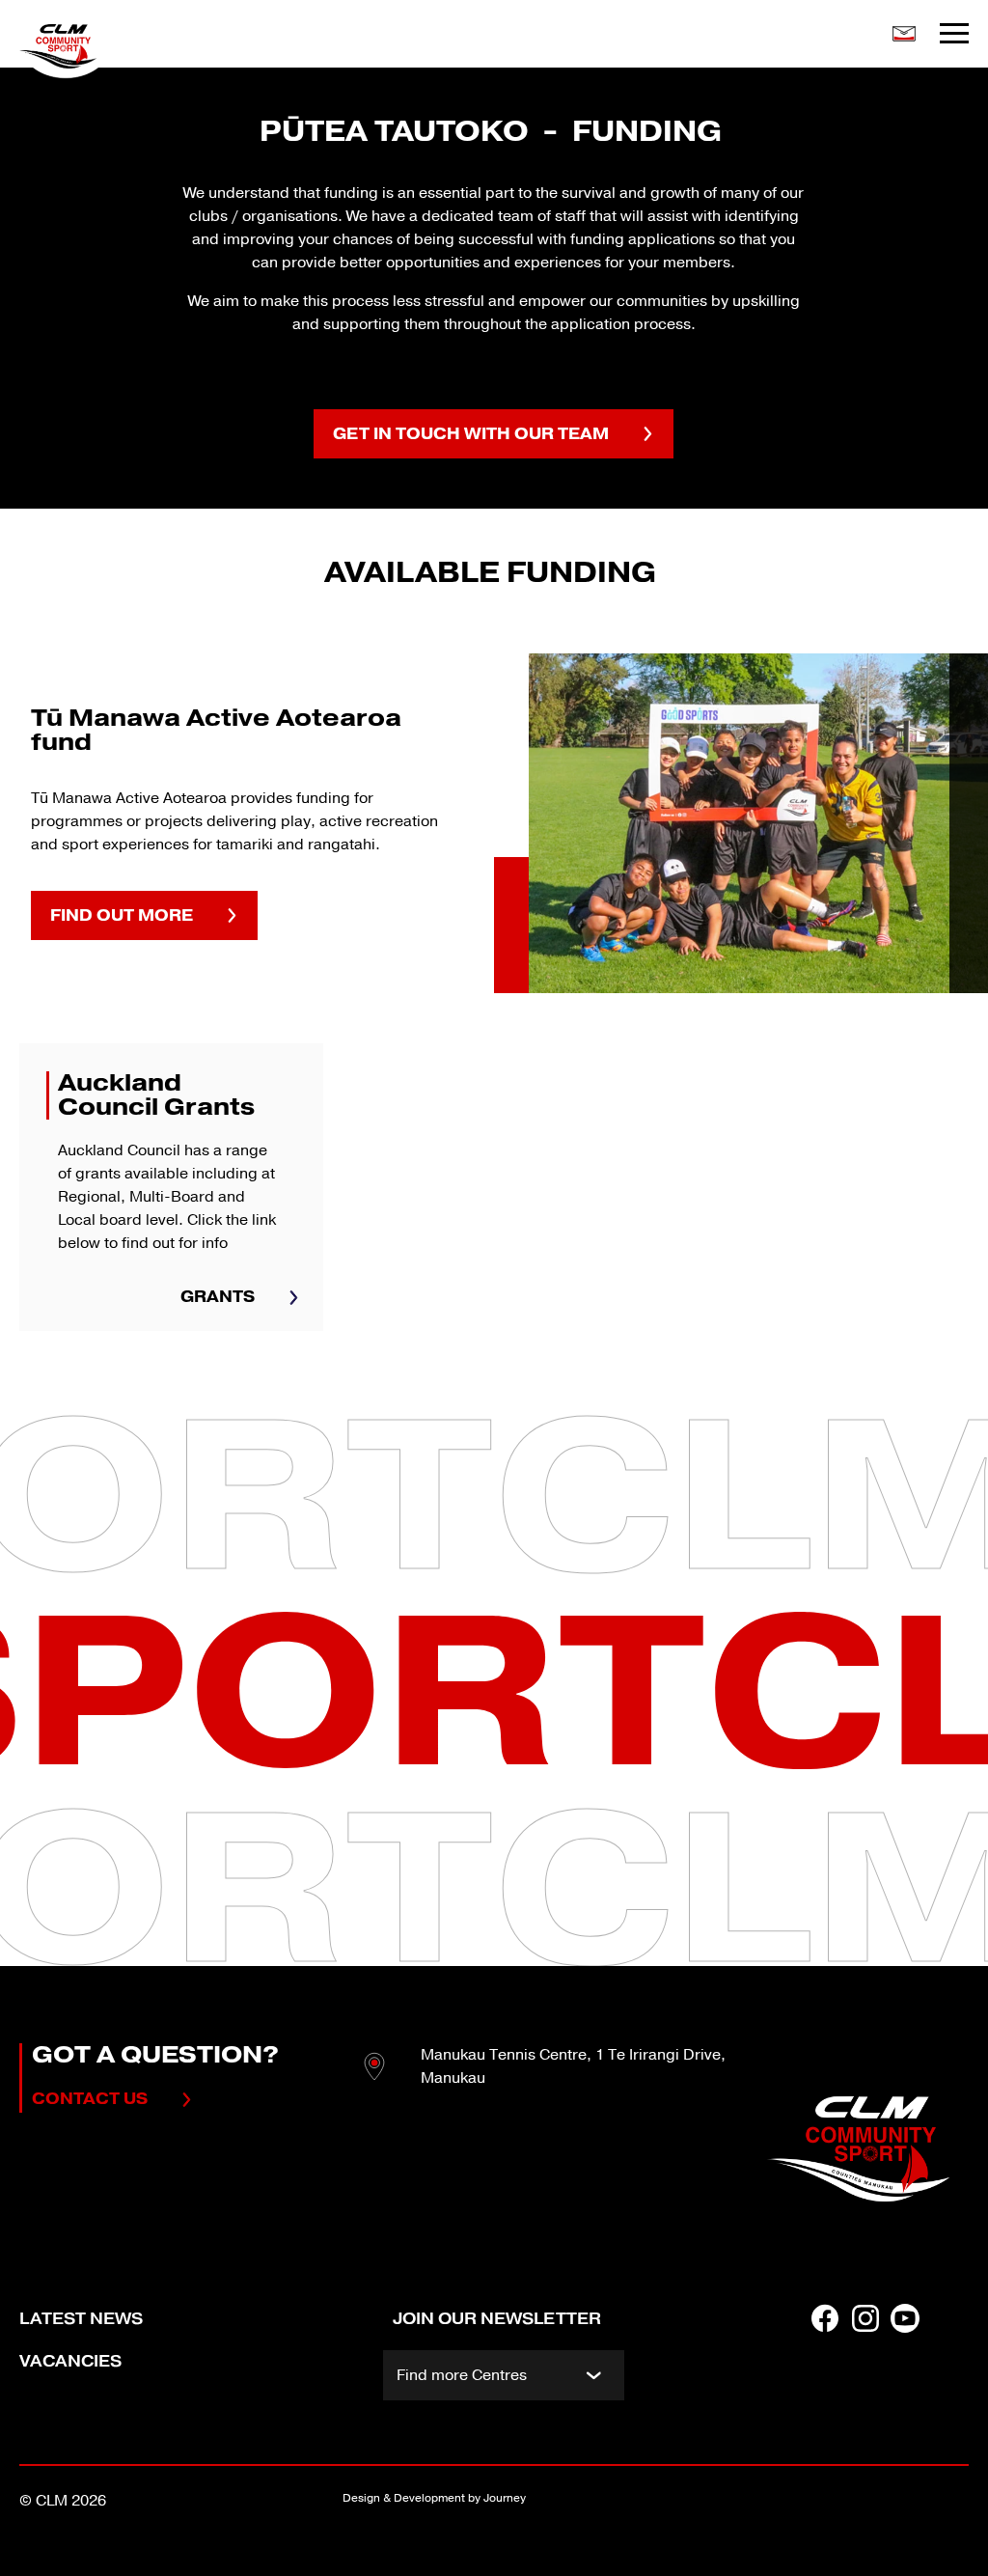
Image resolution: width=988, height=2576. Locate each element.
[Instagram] (865, 2356)
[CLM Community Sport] (123, 46)
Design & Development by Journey (434, 2498)
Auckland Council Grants (171, 1187)
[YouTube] (905, 2356)
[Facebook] (825, 2356)
